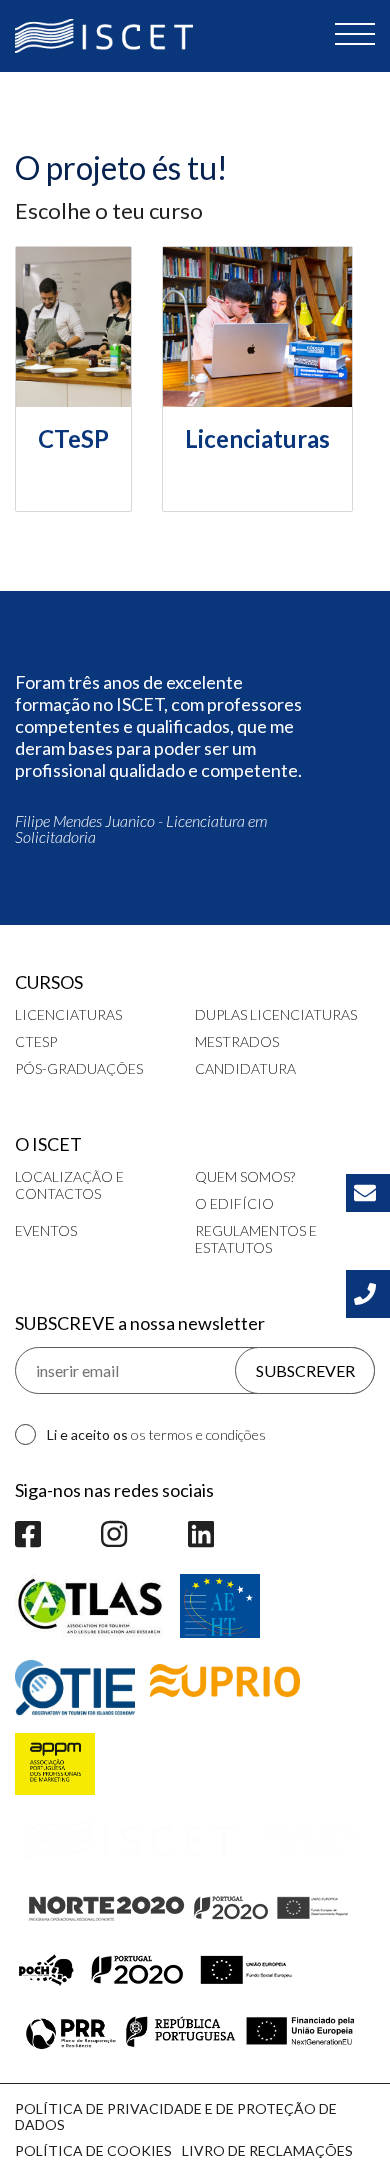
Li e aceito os (156, 1434)
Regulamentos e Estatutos (256, 1239)
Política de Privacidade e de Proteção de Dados (176, 2116)
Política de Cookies (93, 2150)
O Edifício (234, 1203)
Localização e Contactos (69, 1185)
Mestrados (237, 1041)
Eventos (46, 1230)
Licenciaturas (68, 1014)
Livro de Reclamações (267, 2150)
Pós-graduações (79, 1068)
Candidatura (245, 1068)
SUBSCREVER (305, 1370)
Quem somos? (245, 1176)
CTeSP (36, 1041)
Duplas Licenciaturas (276, 1014)
